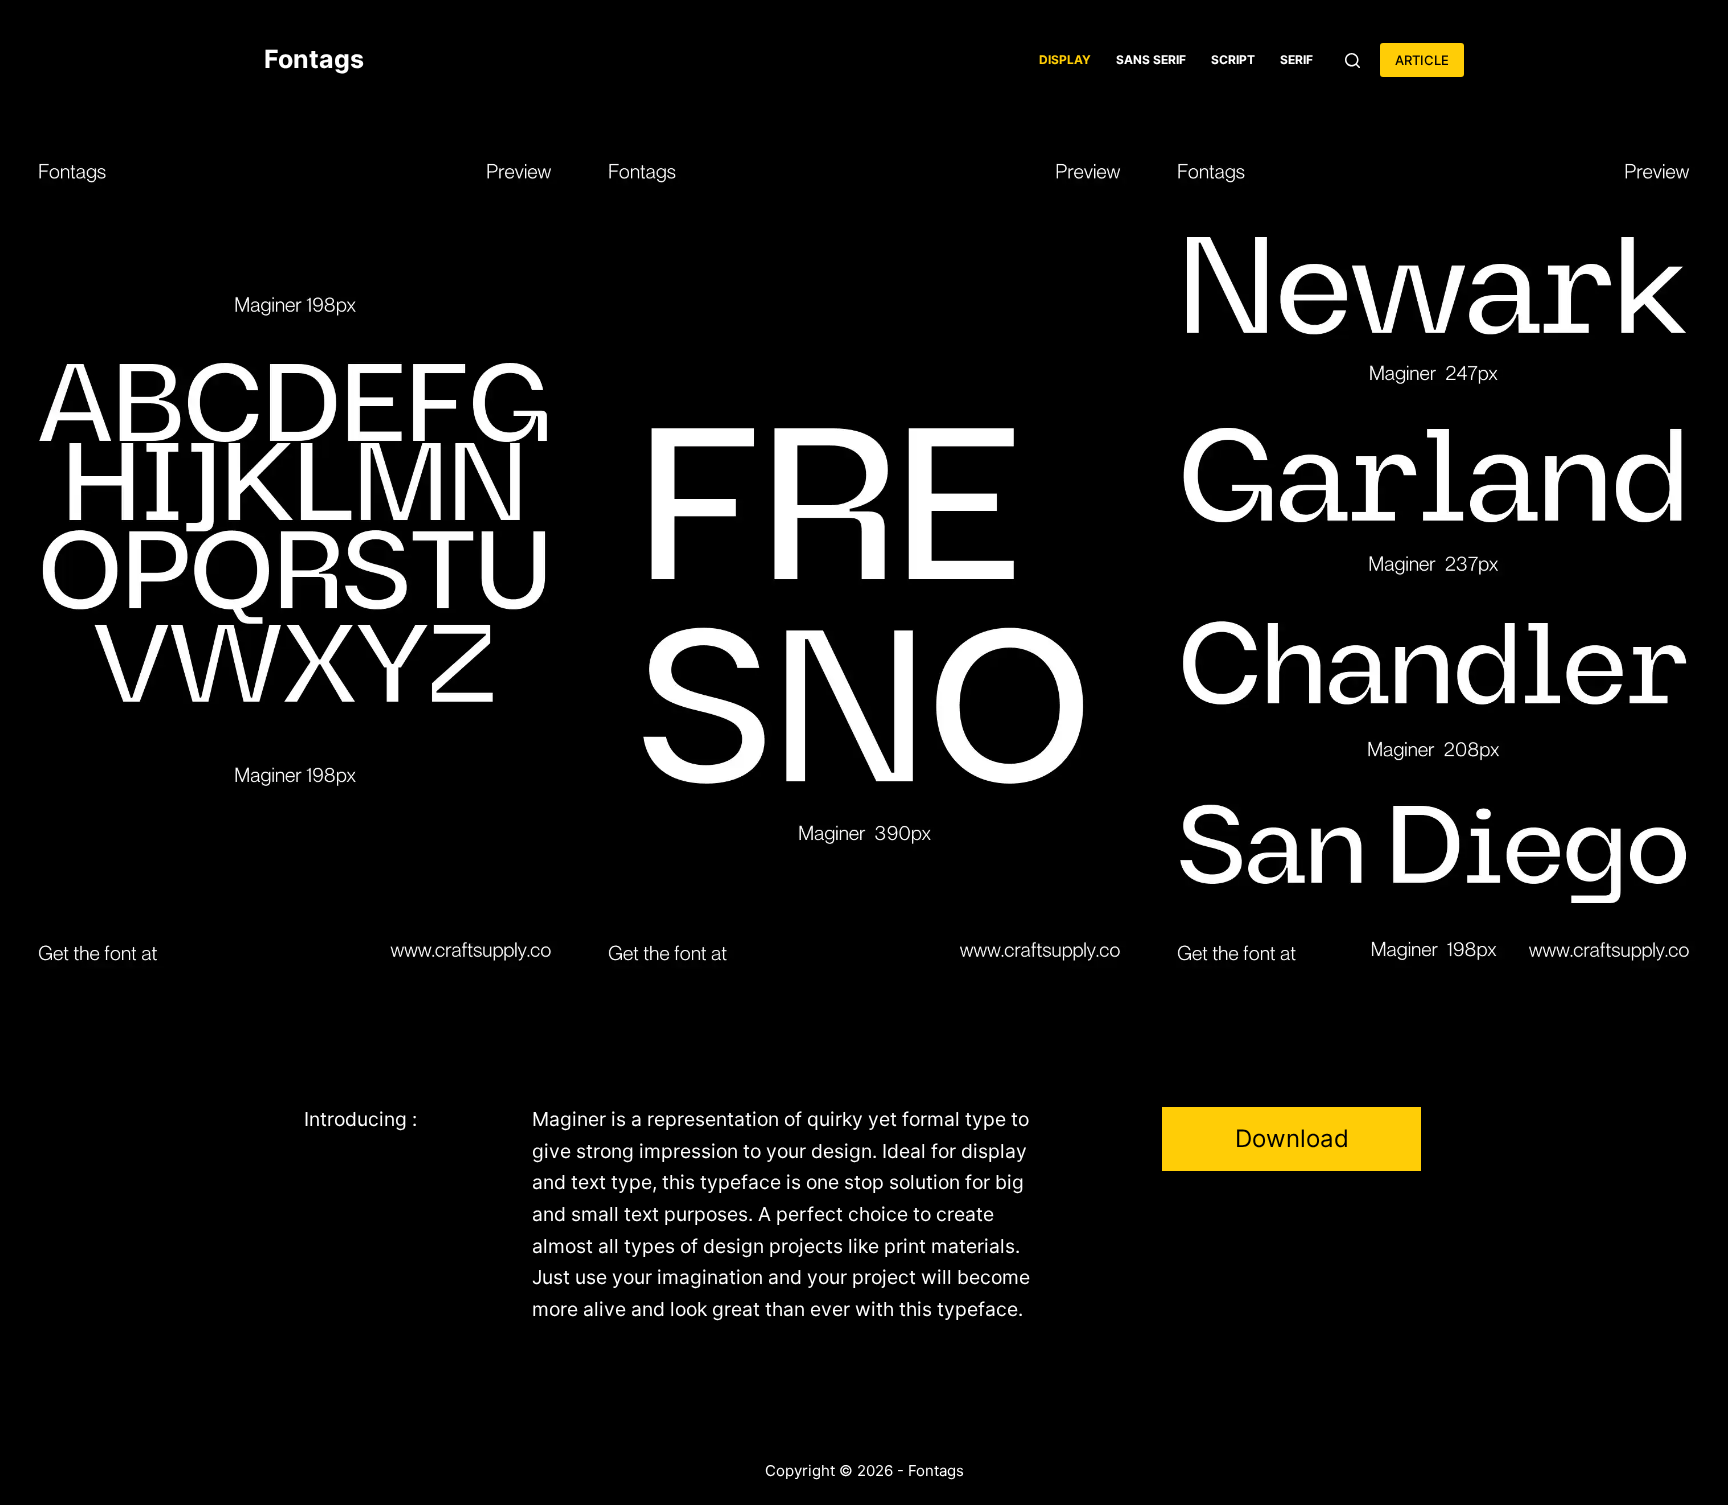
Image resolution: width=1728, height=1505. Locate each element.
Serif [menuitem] (1296, 59)
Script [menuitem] (1233, 59)
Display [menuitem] (1065, 59)
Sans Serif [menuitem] (1151, 59)
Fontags (314, 59)
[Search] (1352, 60)
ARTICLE (1422, 60)
